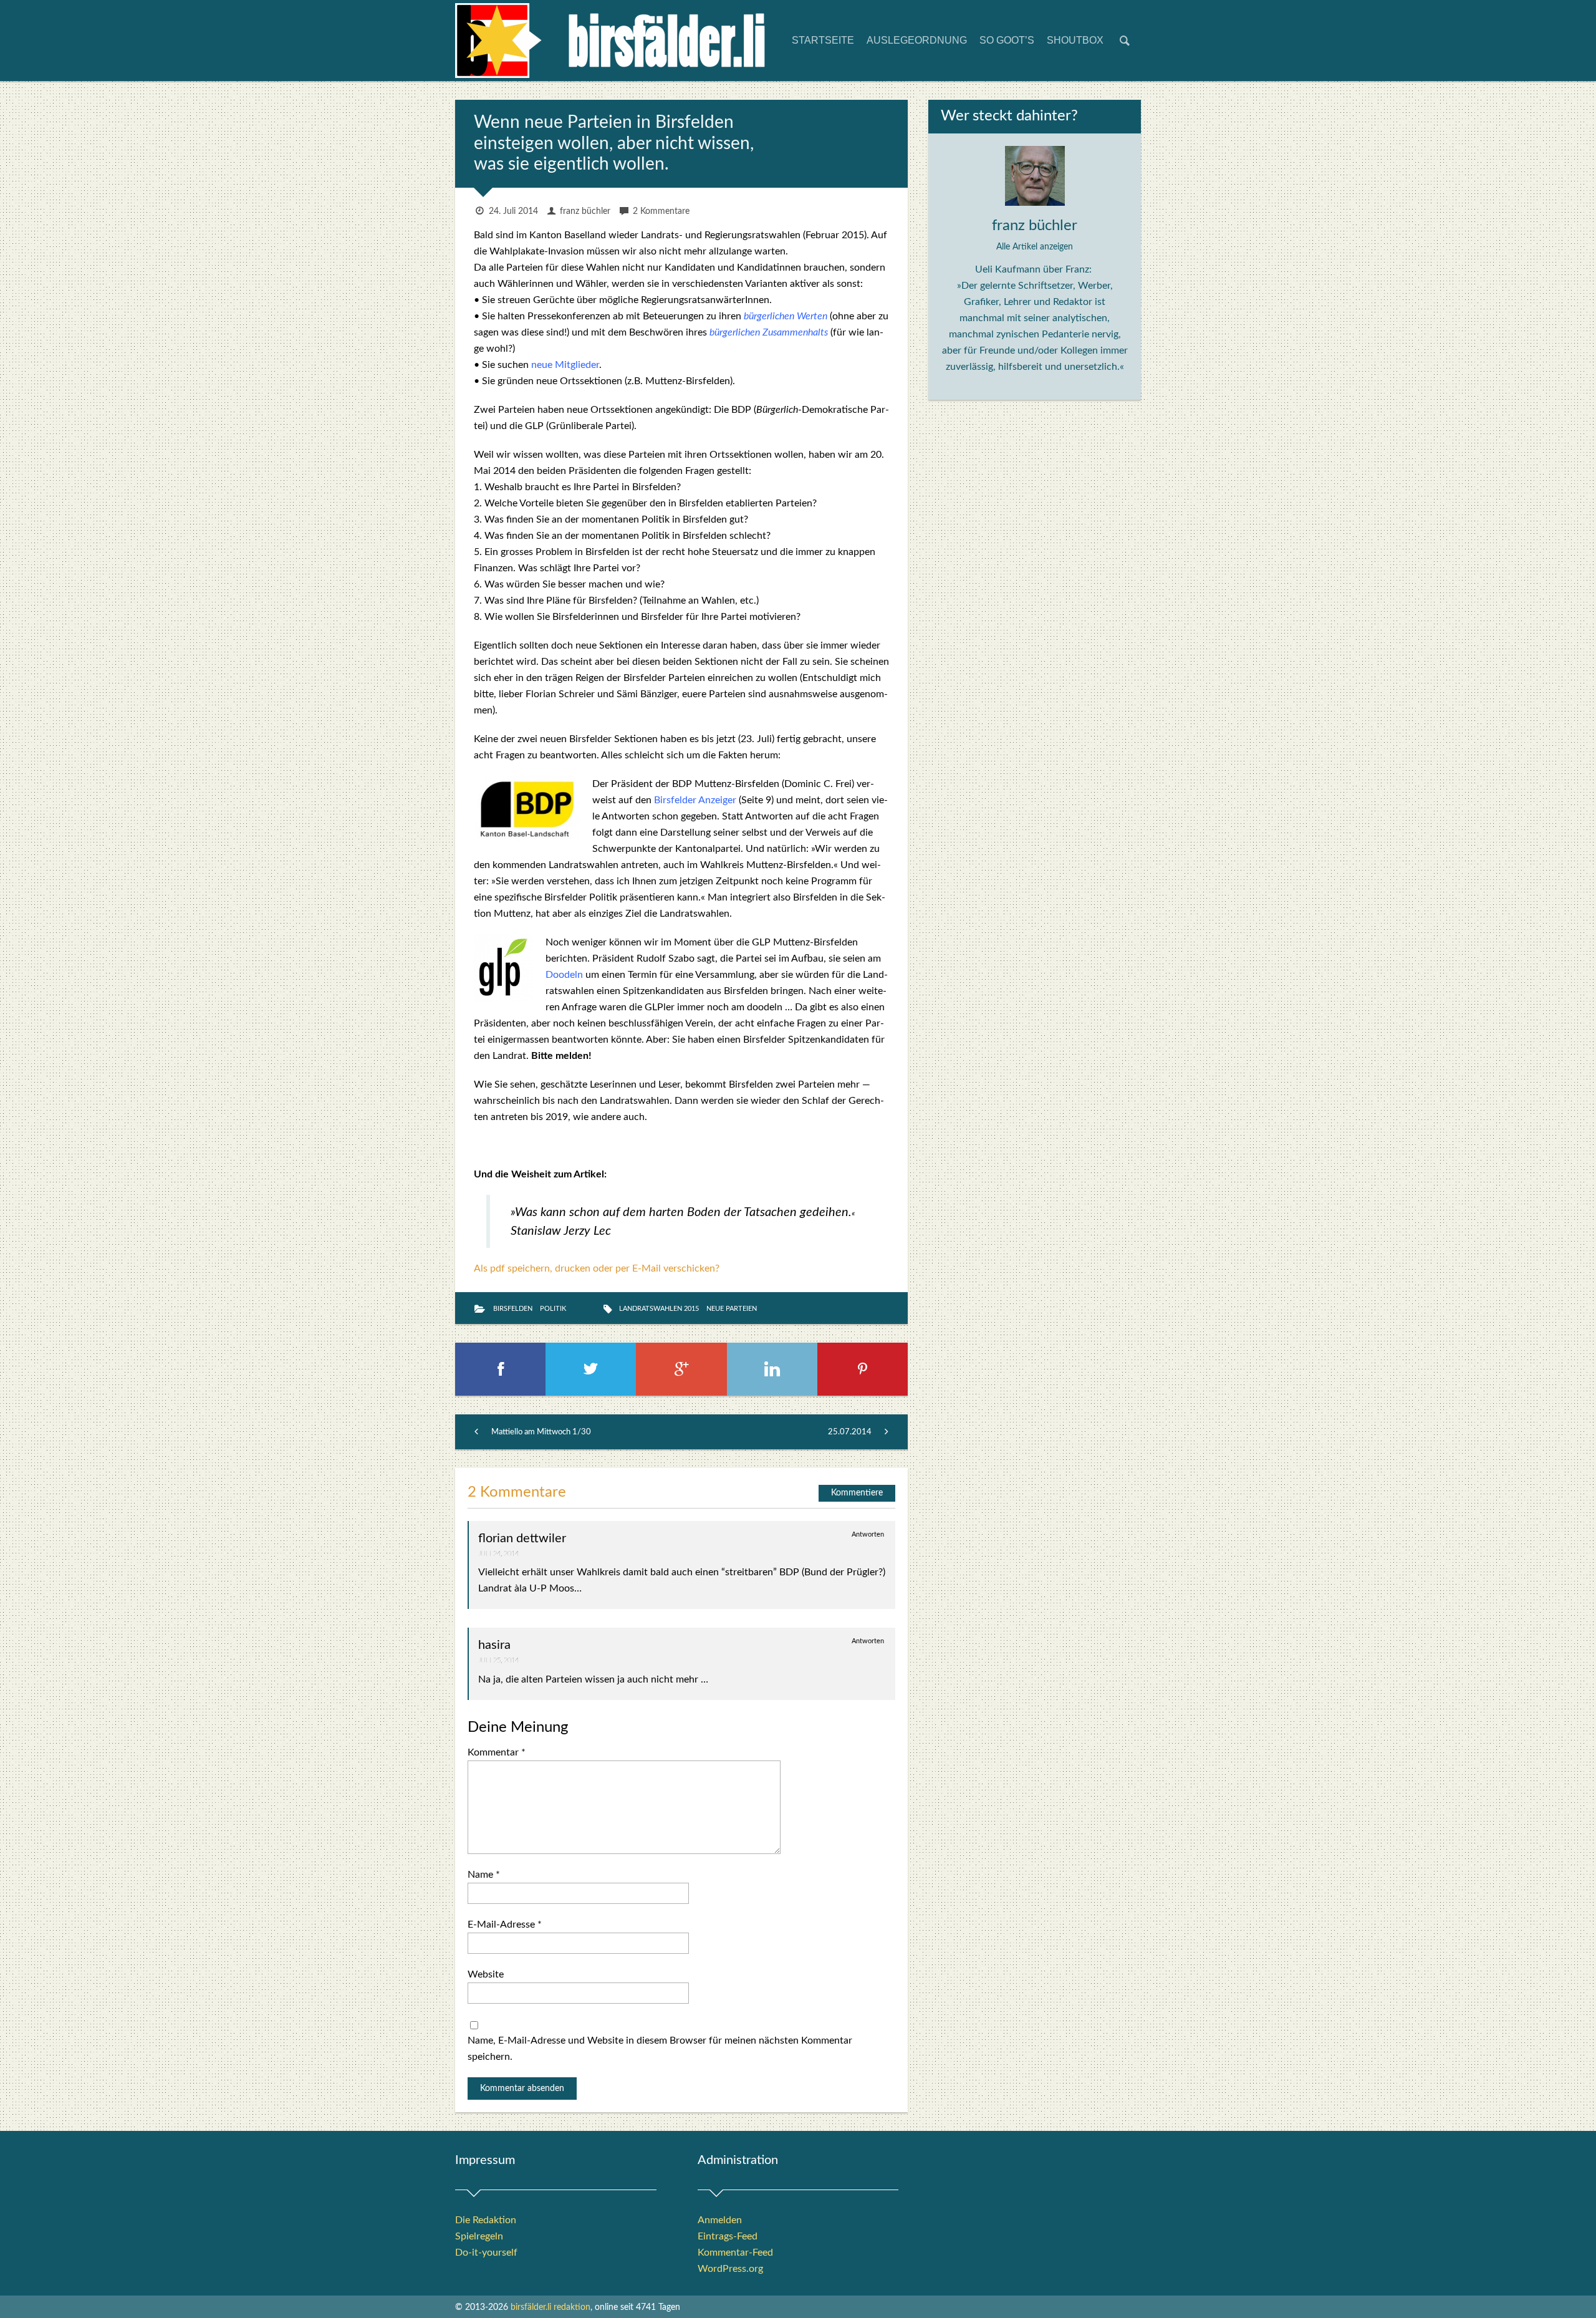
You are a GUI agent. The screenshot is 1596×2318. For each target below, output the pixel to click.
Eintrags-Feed (728, 2236)
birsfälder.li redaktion (550, 2307)
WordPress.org (730, 2269)
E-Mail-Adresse (505, 1924)
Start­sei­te (823, 40)
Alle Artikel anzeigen (1035, 247)
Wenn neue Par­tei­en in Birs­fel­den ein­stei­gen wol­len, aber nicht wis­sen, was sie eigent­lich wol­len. (614, 143)
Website (486, 1974)
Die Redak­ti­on (486, 2220)
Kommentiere (857, 1493)
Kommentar (497, 1752)
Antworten (868, 1534)
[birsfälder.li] (611, 45)
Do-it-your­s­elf (486, 2253)
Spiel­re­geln (479, 2236)
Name (484, 1875)
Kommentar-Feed (735, 2253)
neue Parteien (732, 1309)
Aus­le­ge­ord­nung (917, 40)
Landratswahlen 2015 (659, 1309)
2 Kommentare (661, 211)
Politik (553, 1309)
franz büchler (585, 211)
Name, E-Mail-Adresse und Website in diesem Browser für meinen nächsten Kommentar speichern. (660, 2049)
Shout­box (1075, 40)
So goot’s (1007, 40)
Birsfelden (513, 1309)
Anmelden (720, 2220)
